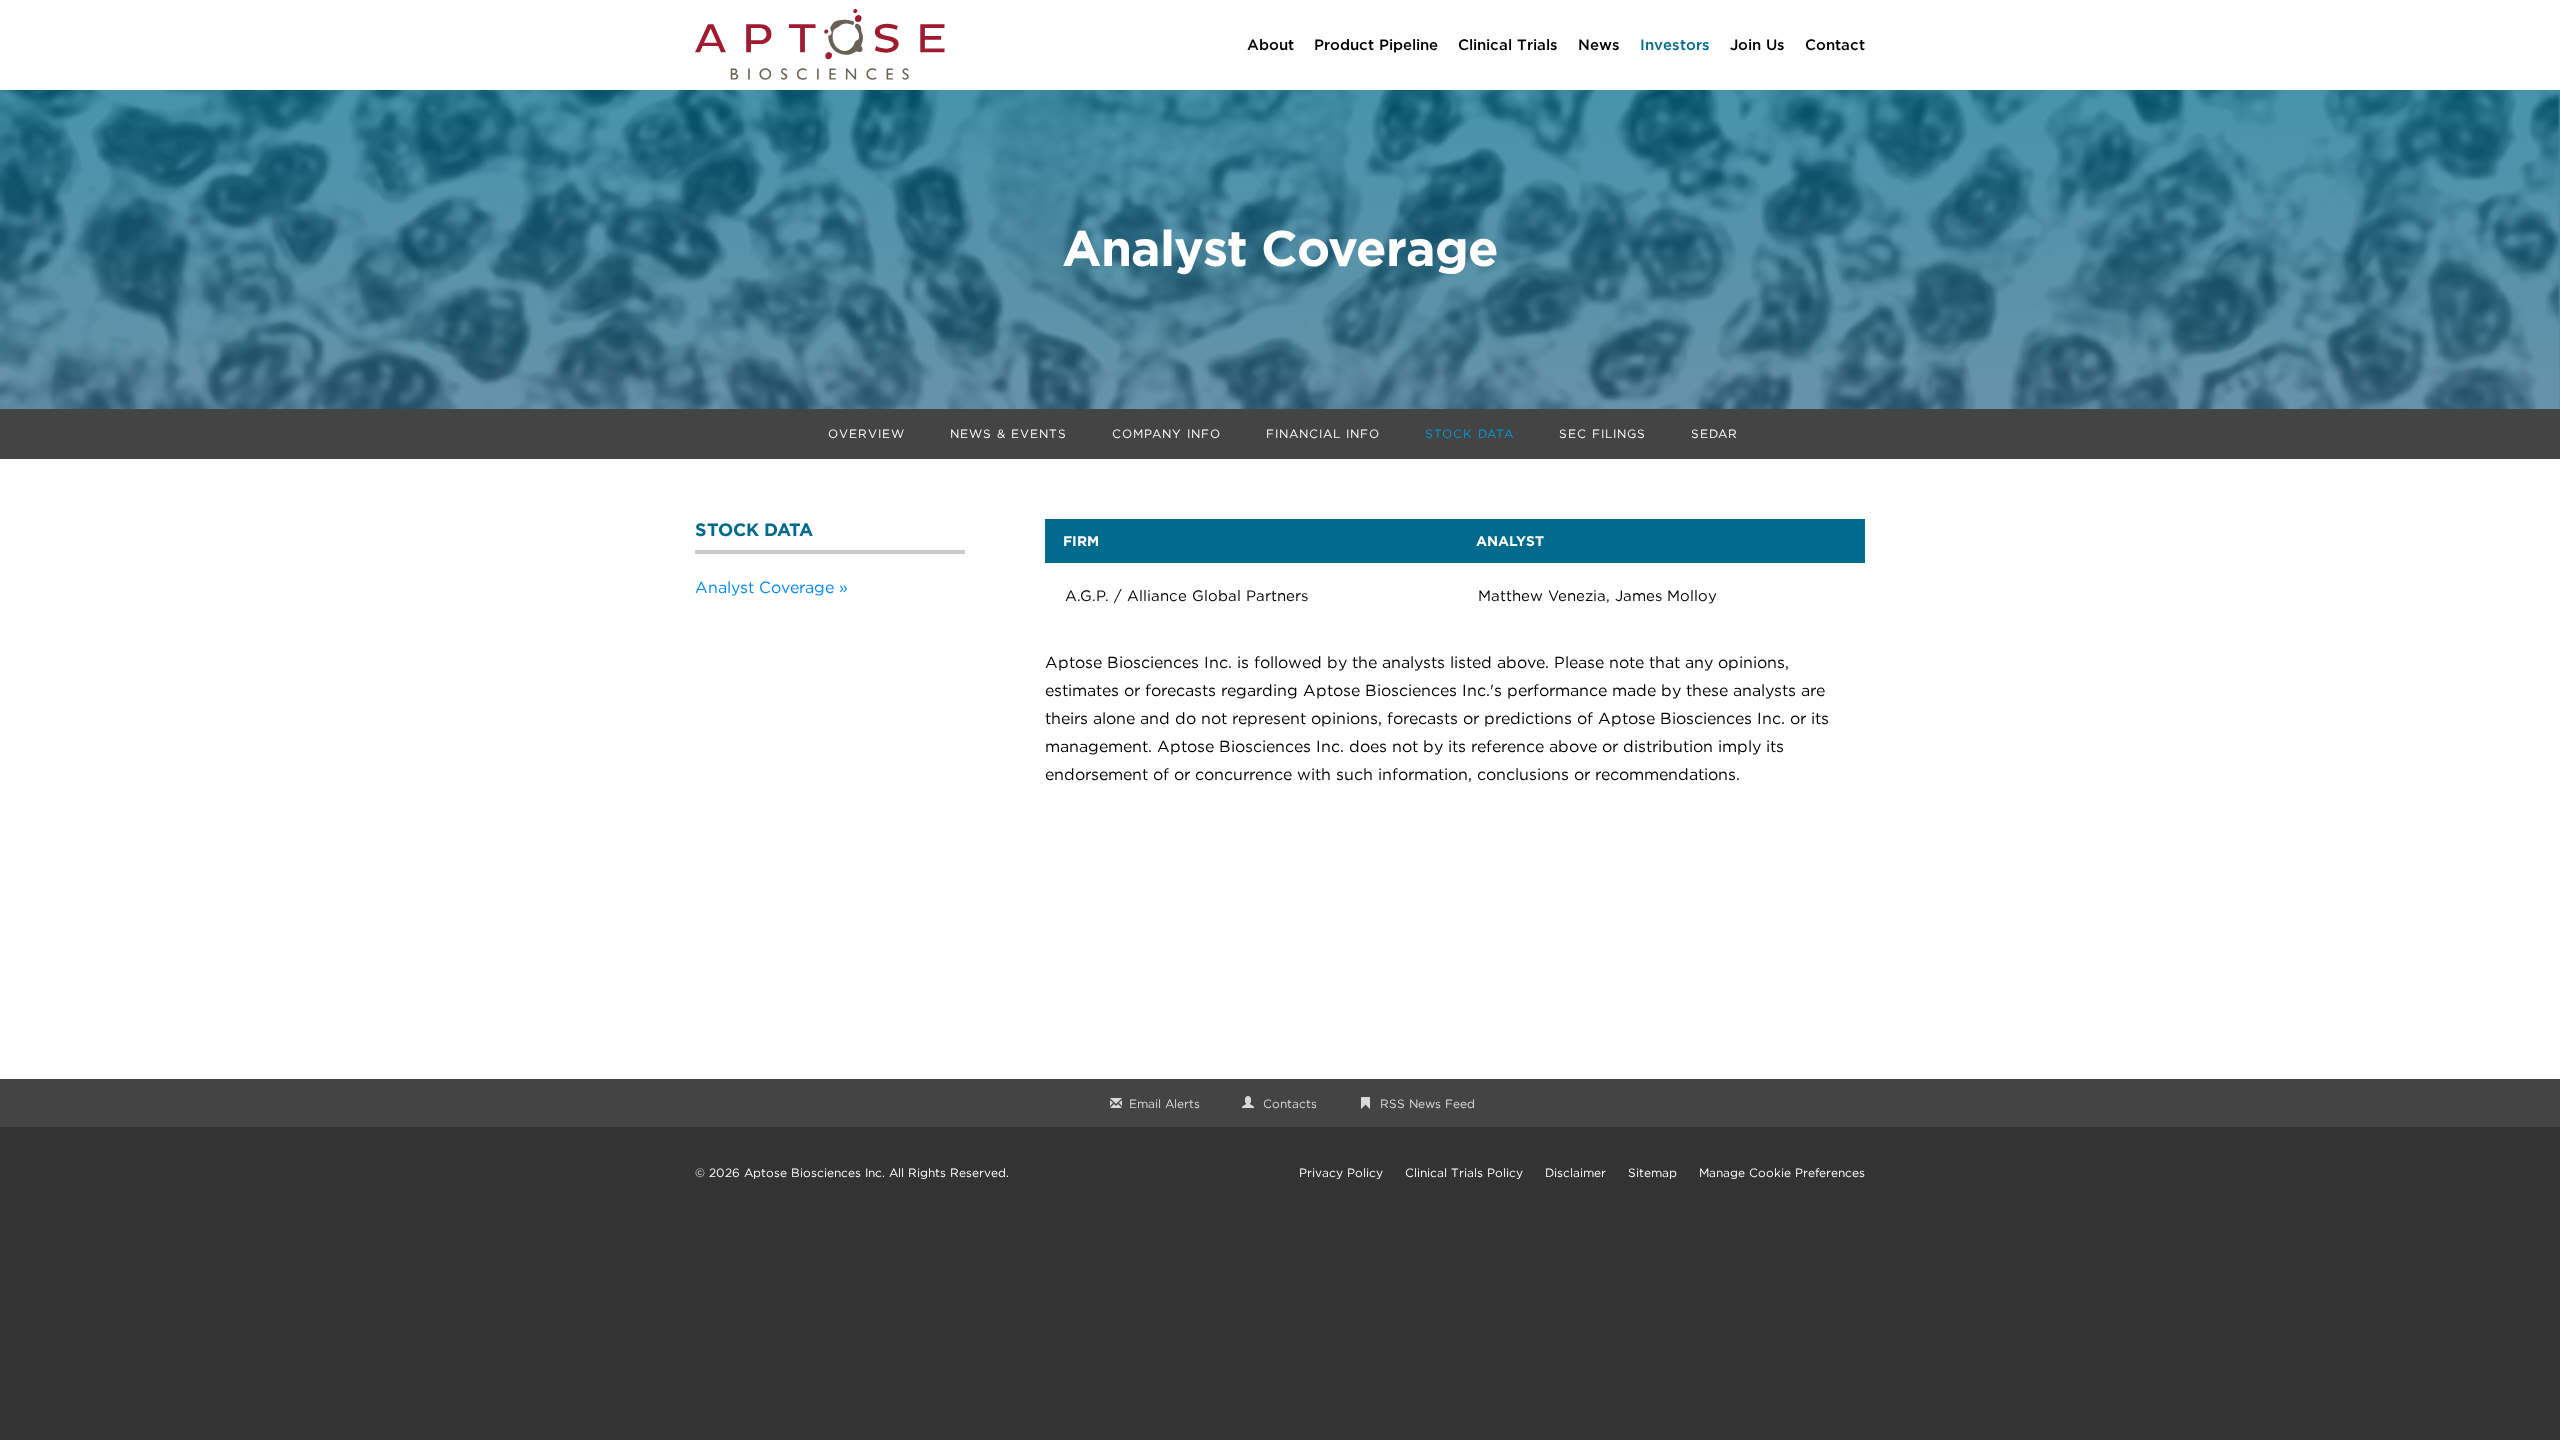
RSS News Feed (1427, 1103)
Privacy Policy (1341, 1173)
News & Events (1008, 433)
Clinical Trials (1508, 45)
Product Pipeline (1376, 45)
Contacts (1290, 1103)
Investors (1675, 45)
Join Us (1757, 45)
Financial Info (1323, 433)
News (1599, 45)
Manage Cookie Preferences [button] (1782, 1173)
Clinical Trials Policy (1464, 1173)
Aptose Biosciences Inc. (814, 1172)
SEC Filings (1602, 433)
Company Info (1166, 433)
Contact (1835, 45)
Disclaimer (1575, 1173)
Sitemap (1652, 1173)
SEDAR (1714, 433)
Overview (866, 433)
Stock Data (1469, 433)
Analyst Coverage (764, 587)
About (1270, 45)
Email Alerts (1164, 1103)
